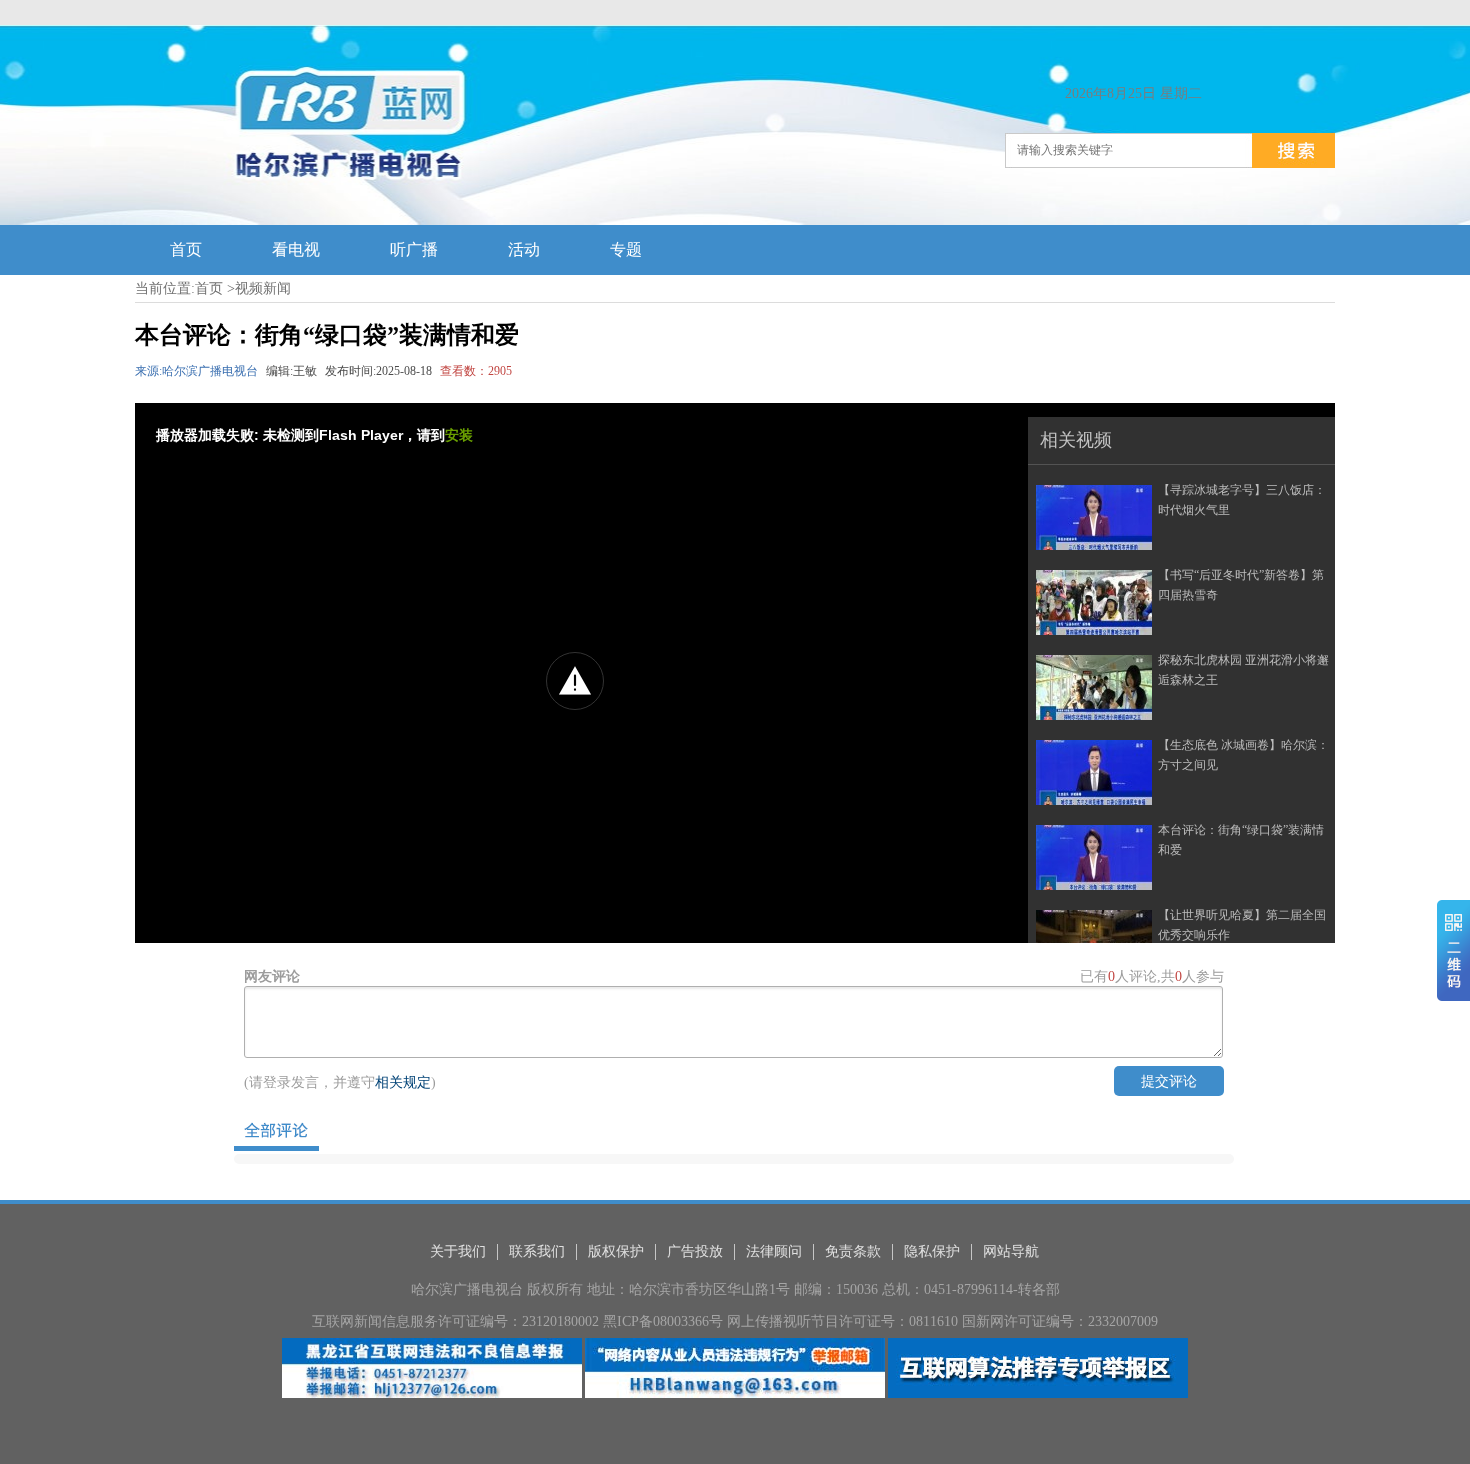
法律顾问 (774, 1251)
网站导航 (1011, 1251)
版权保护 (616, 1251)
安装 (459, 435)
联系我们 (537, 1251)
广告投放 (695, 1251)
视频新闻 (263, 288)
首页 (209, 288)
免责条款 (853, 1251)
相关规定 (403, 1082)
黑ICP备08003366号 (663, 1321)
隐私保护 (932, 1251)
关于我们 (458, 1251)
